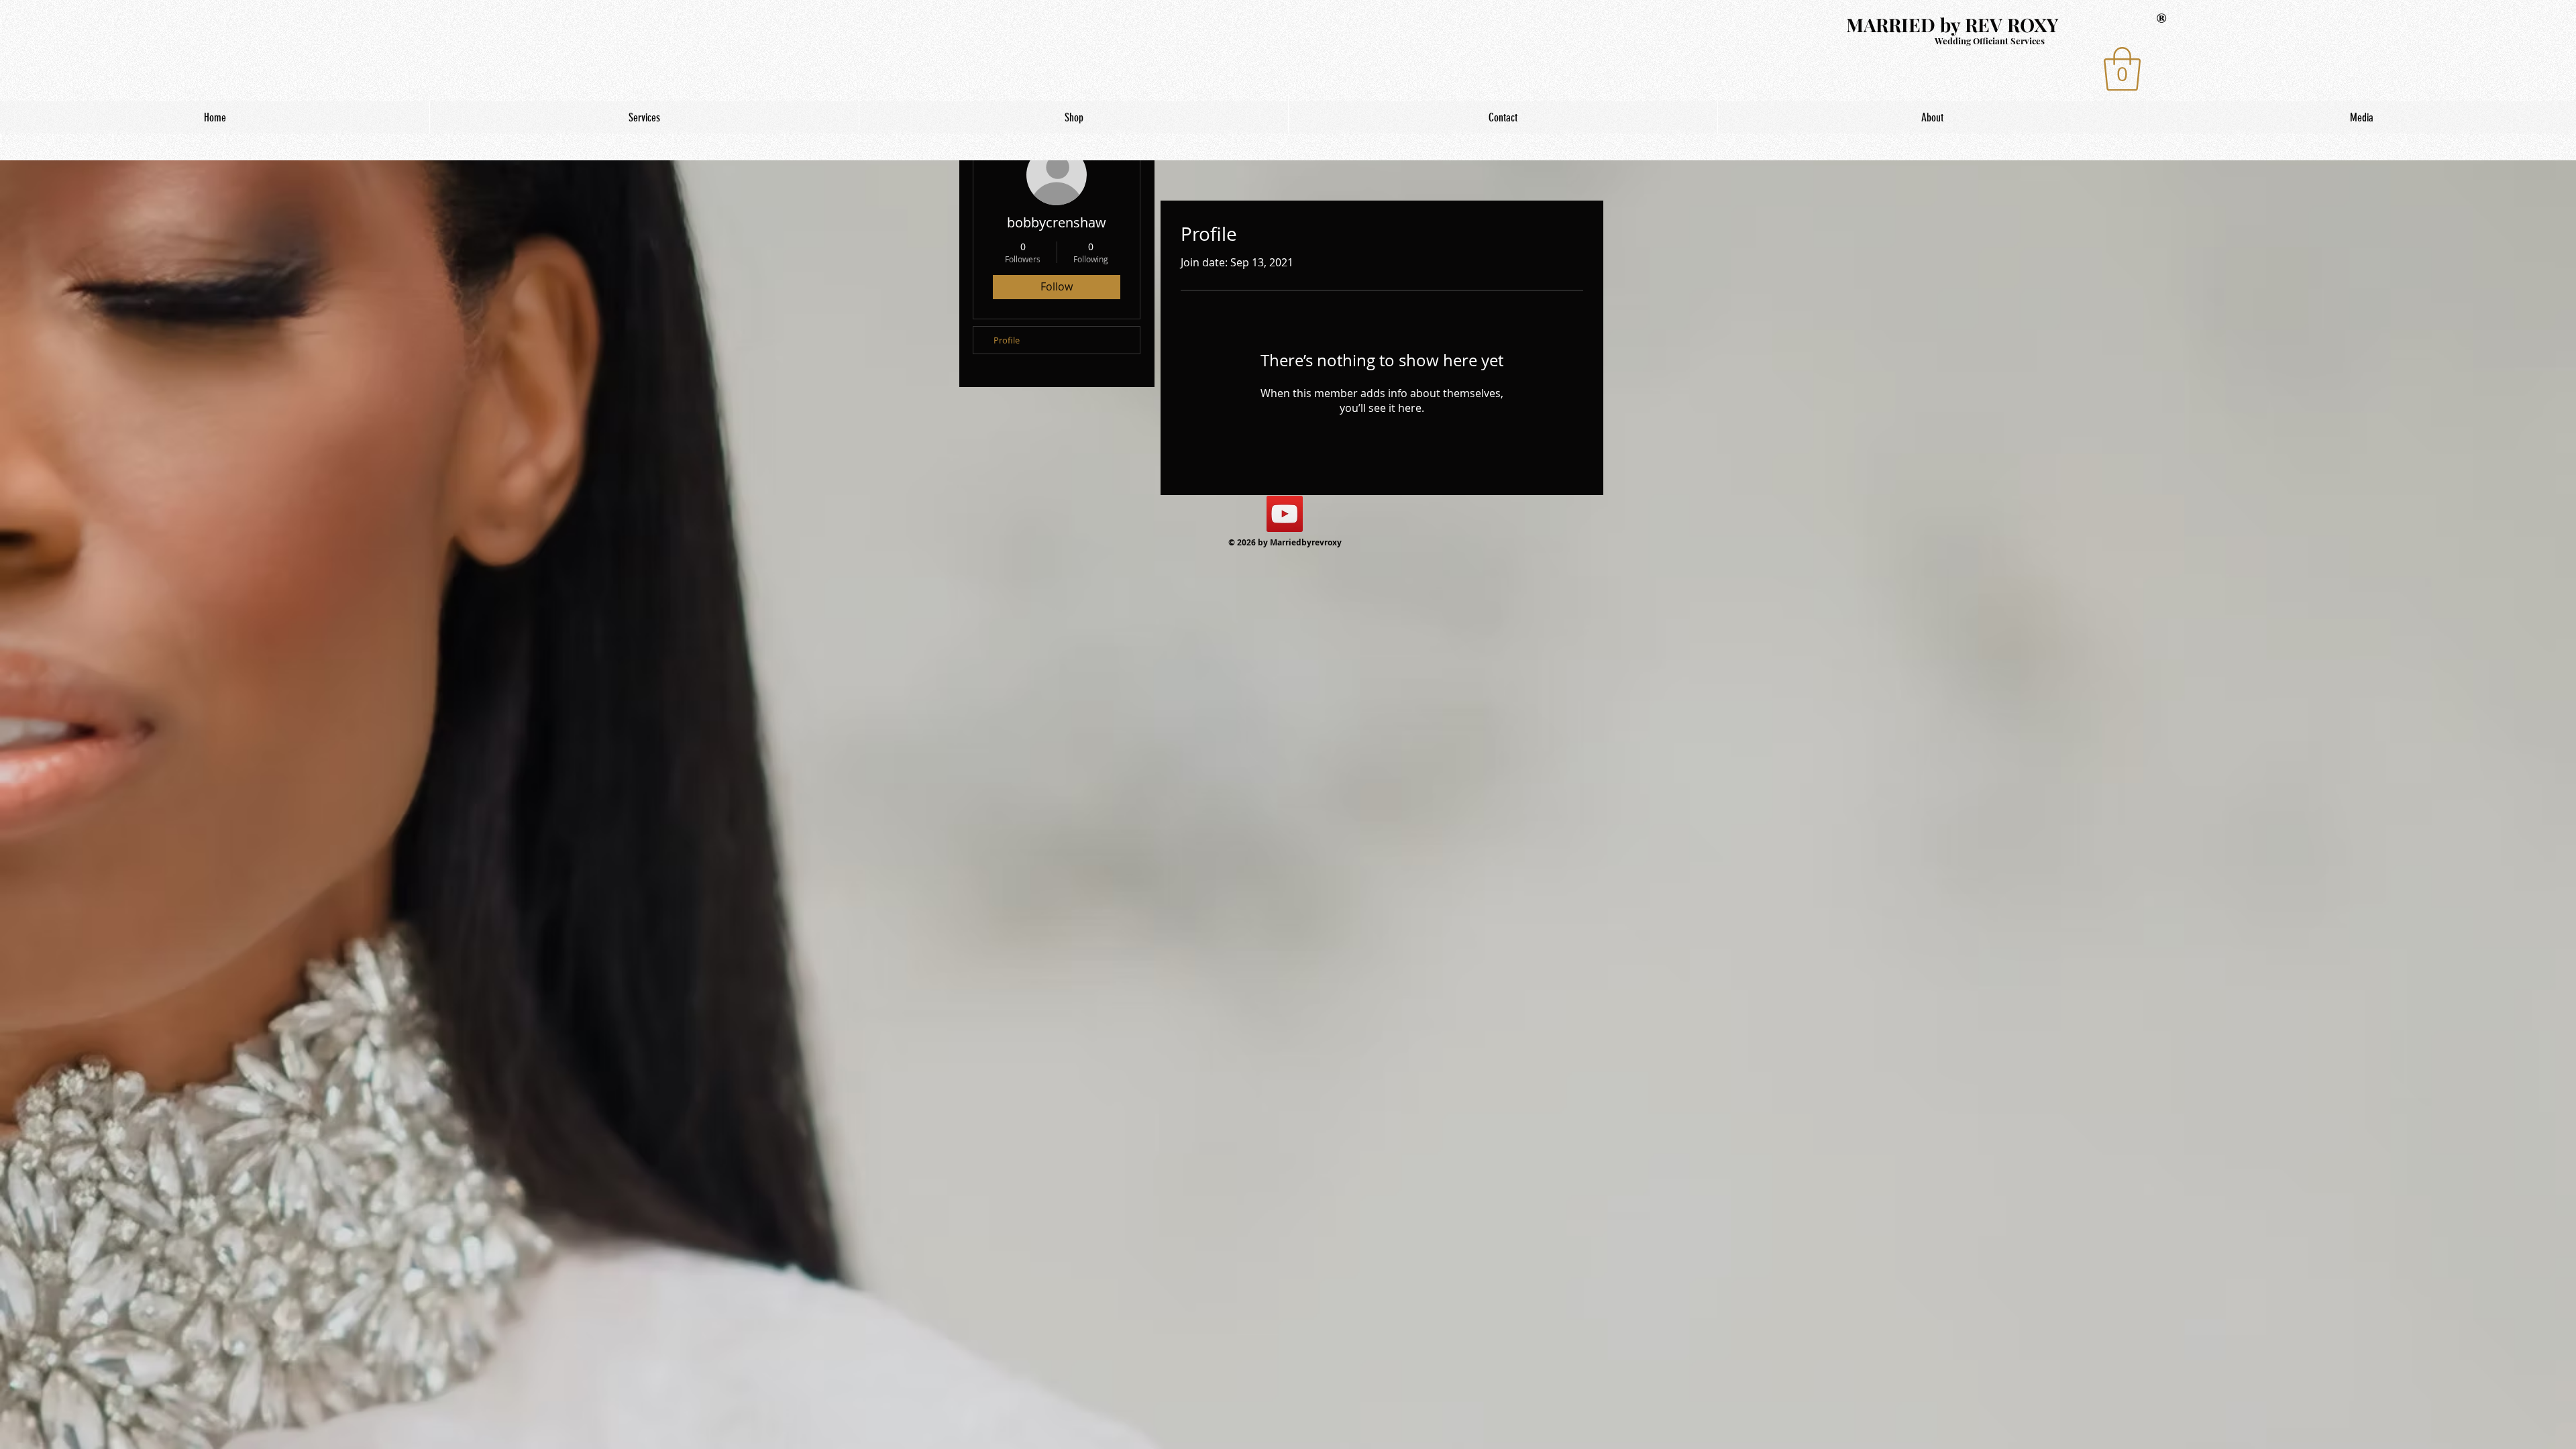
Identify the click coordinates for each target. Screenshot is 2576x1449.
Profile (1007, 340)
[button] (2122, 69)
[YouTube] (1285, 514)
